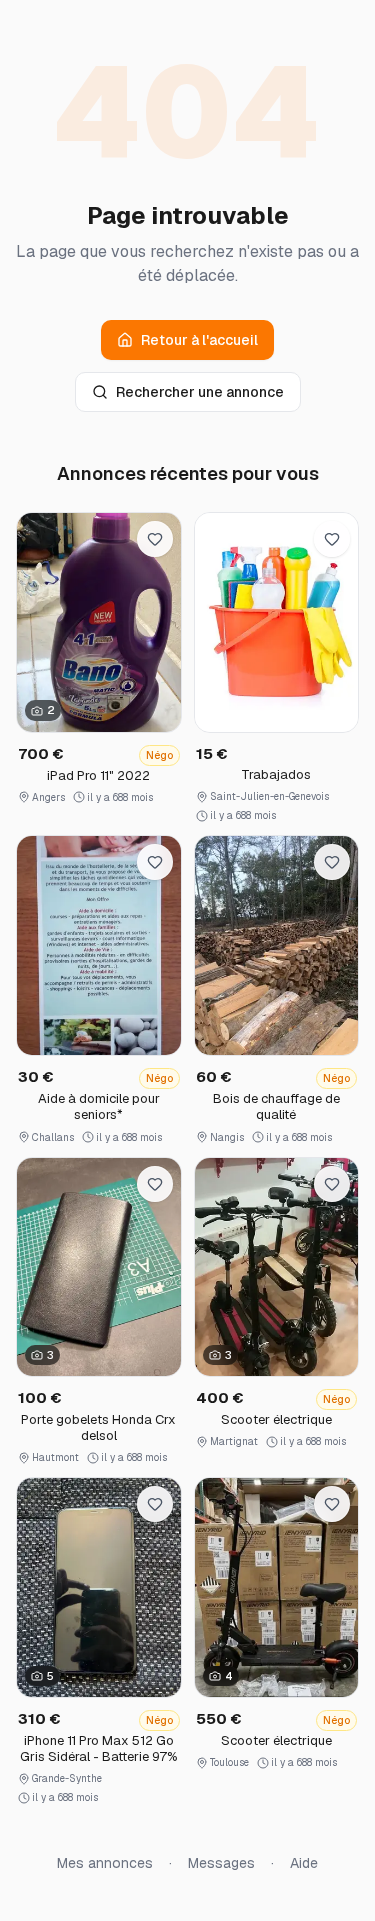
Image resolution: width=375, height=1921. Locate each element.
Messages (221, 1863)
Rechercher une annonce (200, 392)
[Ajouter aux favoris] (155, 539)
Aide (304, 1863)
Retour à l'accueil (199, 340)
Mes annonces (105, 1863)
